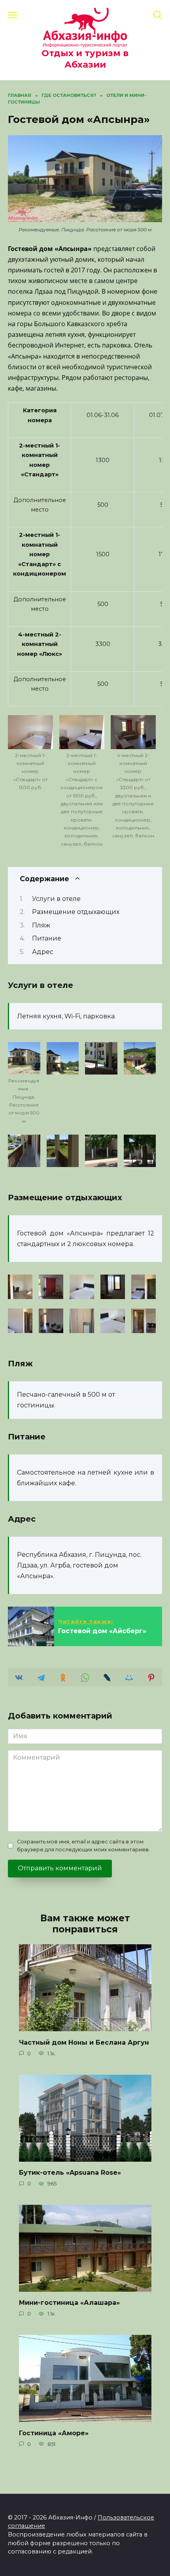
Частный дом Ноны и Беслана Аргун (84, 2042)
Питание (47, 938)
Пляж (41, 925)
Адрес (43, 952)
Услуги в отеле (56, 899)
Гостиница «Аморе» (54, 2433)
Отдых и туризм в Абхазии (85, 59)
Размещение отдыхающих (76, 912)
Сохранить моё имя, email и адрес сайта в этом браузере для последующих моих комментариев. (83, 1845)
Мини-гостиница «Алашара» (69, 2303)
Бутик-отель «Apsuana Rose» (70, 2173)
